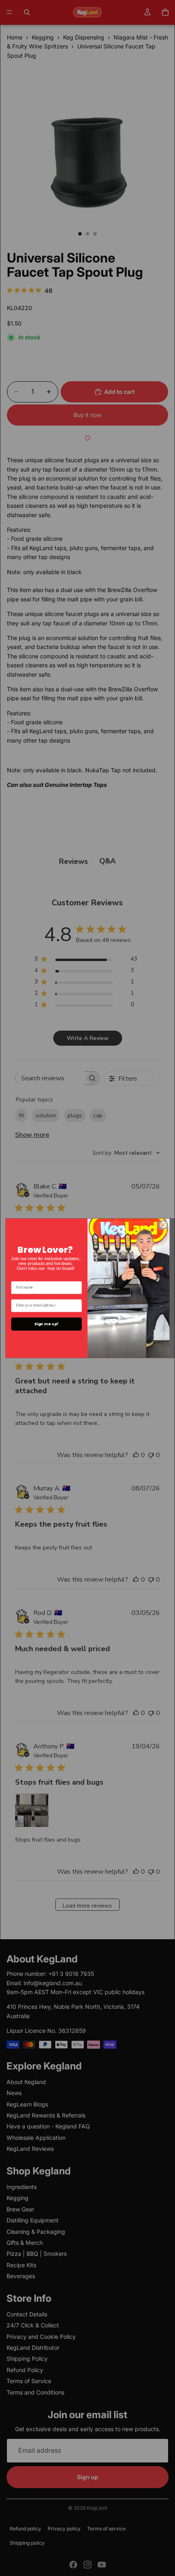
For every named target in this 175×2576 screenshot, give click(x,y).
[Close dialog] (163, 1225)
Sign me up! (46, 1324)
